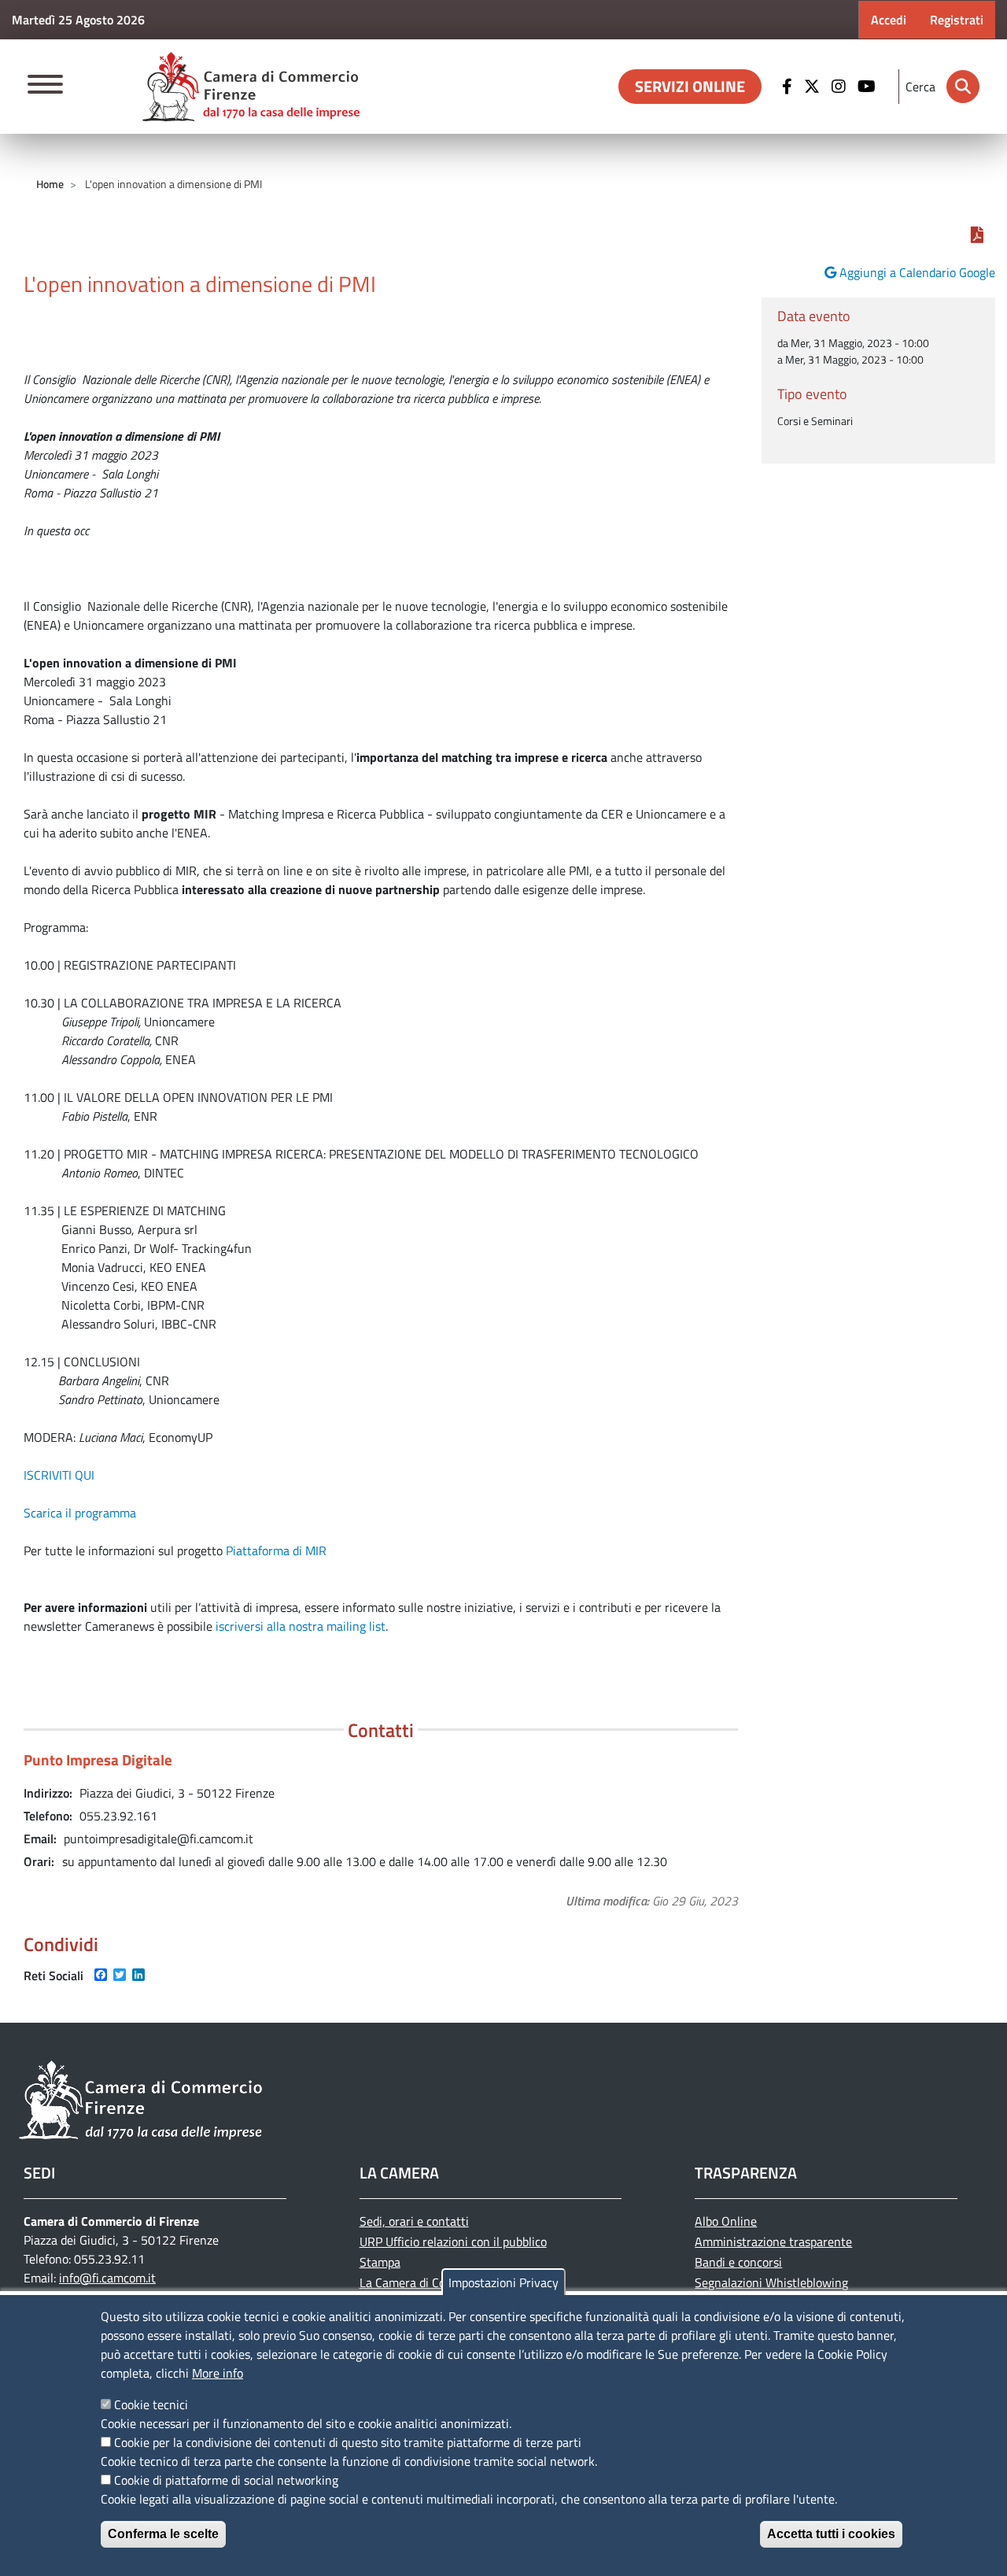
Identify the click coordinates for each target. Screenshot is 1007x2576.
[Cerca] (963, 87)
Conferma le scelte (163, 2534)
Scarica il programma (80, 1513)
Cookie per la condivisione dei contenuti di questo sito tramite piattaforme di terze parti (348, 2442)
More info (218, 2373)
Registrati (957, 20)
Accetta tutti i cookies (831, 2534)
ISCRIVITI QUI (59, 1475)
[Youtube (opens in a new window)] (869, 87)
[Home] (251, 87)
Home (50, 184)
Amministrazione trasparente (773, 2242)
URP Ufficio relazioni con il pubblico (453, 2242)
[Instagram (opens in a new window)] (841, 87)
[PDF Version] (977, 235)
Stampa (380, 2262)
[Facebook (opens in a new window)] (789, 87)
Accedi (889, 20)
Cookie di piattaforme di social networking (226, 2480)
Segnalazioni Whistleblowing (771, 2282)
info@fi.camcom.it (107, 2278)
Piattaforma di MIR (276, 1550)
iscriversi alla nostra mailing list (301, 1626)
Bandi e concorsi (738, 2262)
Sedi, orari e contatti (414, 2221)
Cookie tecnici (151, 2404)
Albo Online (726, 2221)
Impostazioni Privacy (503, 2282)
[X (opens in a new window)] (814, 87)
